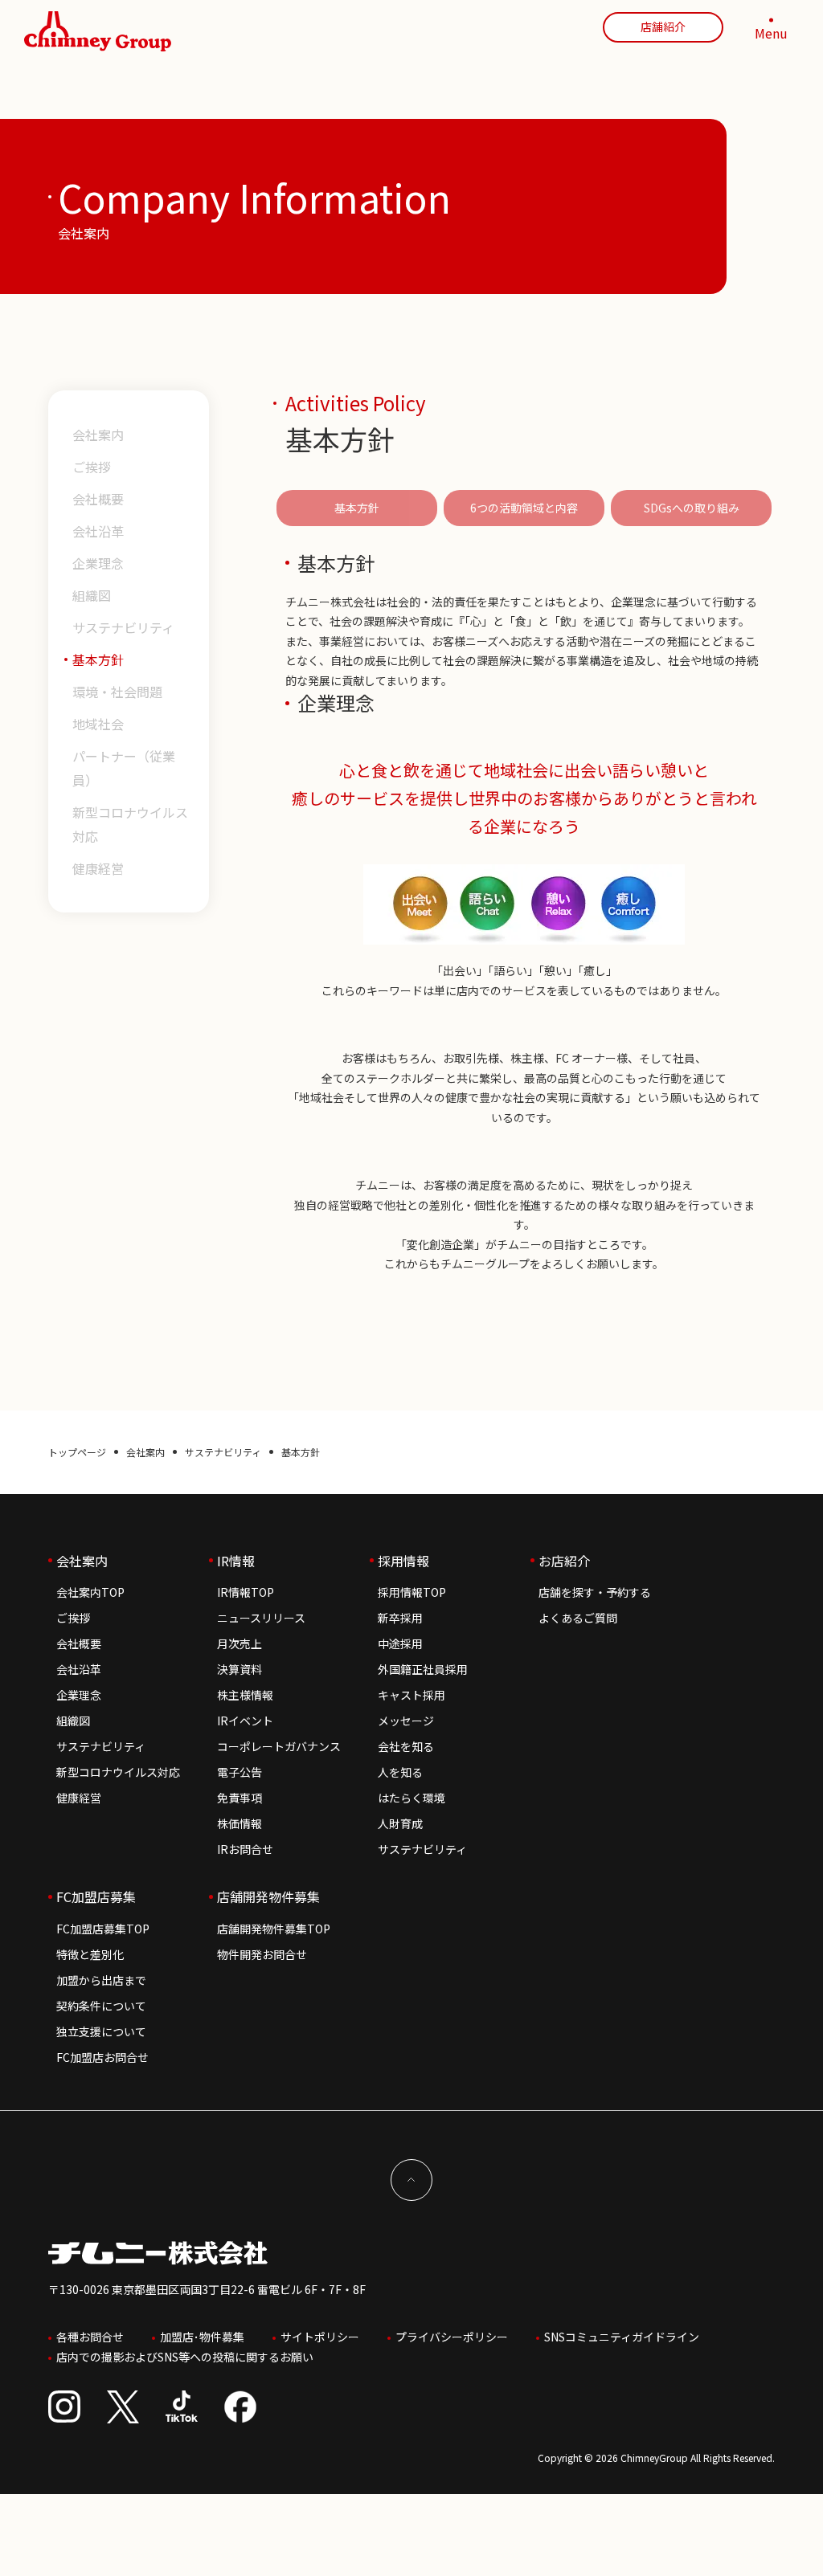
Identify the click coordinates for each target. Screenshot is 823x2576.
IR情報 (236, 1561)
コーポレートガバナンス (279, 1746)
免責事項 (240, 1798)
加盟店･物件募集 (202, 2337)
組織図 (92, 595)
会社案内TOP (90, 1592)
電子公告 (240, 1772)
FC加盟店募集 (96, 1896)
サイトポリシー (320, 2337)
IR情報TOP (246, 1592)
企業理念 (98, 563)
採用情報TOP (412, 1592)
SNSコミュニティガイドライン (622, 2337)
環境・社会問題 (117, 692)
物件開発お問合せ (262, 1954)
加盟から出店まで (101, 1980)
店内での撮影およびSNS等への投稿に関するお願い (185, 2357)
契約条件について (101, 2006)
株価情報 (240, 1823)
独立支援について (101, 2031)
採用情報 (403, 1561)
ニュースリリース (261, 1618)
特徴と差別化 (90, 1954)
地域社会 (98, 724)
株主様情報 (245, 1695)
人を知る (400, 1772)
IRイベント (245, 1721)
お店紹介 (564, 1561)
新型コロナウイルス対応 (130, 824)
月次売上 (240, 1643)
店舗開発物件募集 (268, 1896)
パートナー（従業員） (124, 768)
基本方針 (98, 659)
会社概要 (98, 499)
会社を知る (406, 1746)
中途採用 (400, 1643)
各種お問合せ (90, 2337)
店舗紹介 (663, 27)
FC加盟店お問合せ (102, 2057)
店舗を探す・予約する (595, 1592)
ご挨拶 (92, 467)
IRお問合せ (245, 1849)
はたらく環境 (411, 1798)
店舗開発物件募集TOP (274, 1929)
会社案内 (98, 435)
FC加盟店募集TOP (103, 1929)
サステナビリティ (123, 627)
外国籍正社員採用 (423, 1669)
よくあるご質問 (578, 1618)
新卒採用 (400, 1618)
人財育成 (400, 1823)
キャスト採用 (411, 1695)
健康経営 (98, 868)
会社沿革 (98, 531)
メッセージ (406, 1721)
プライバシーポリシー (452, 2337)
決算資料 (240, 1669)
